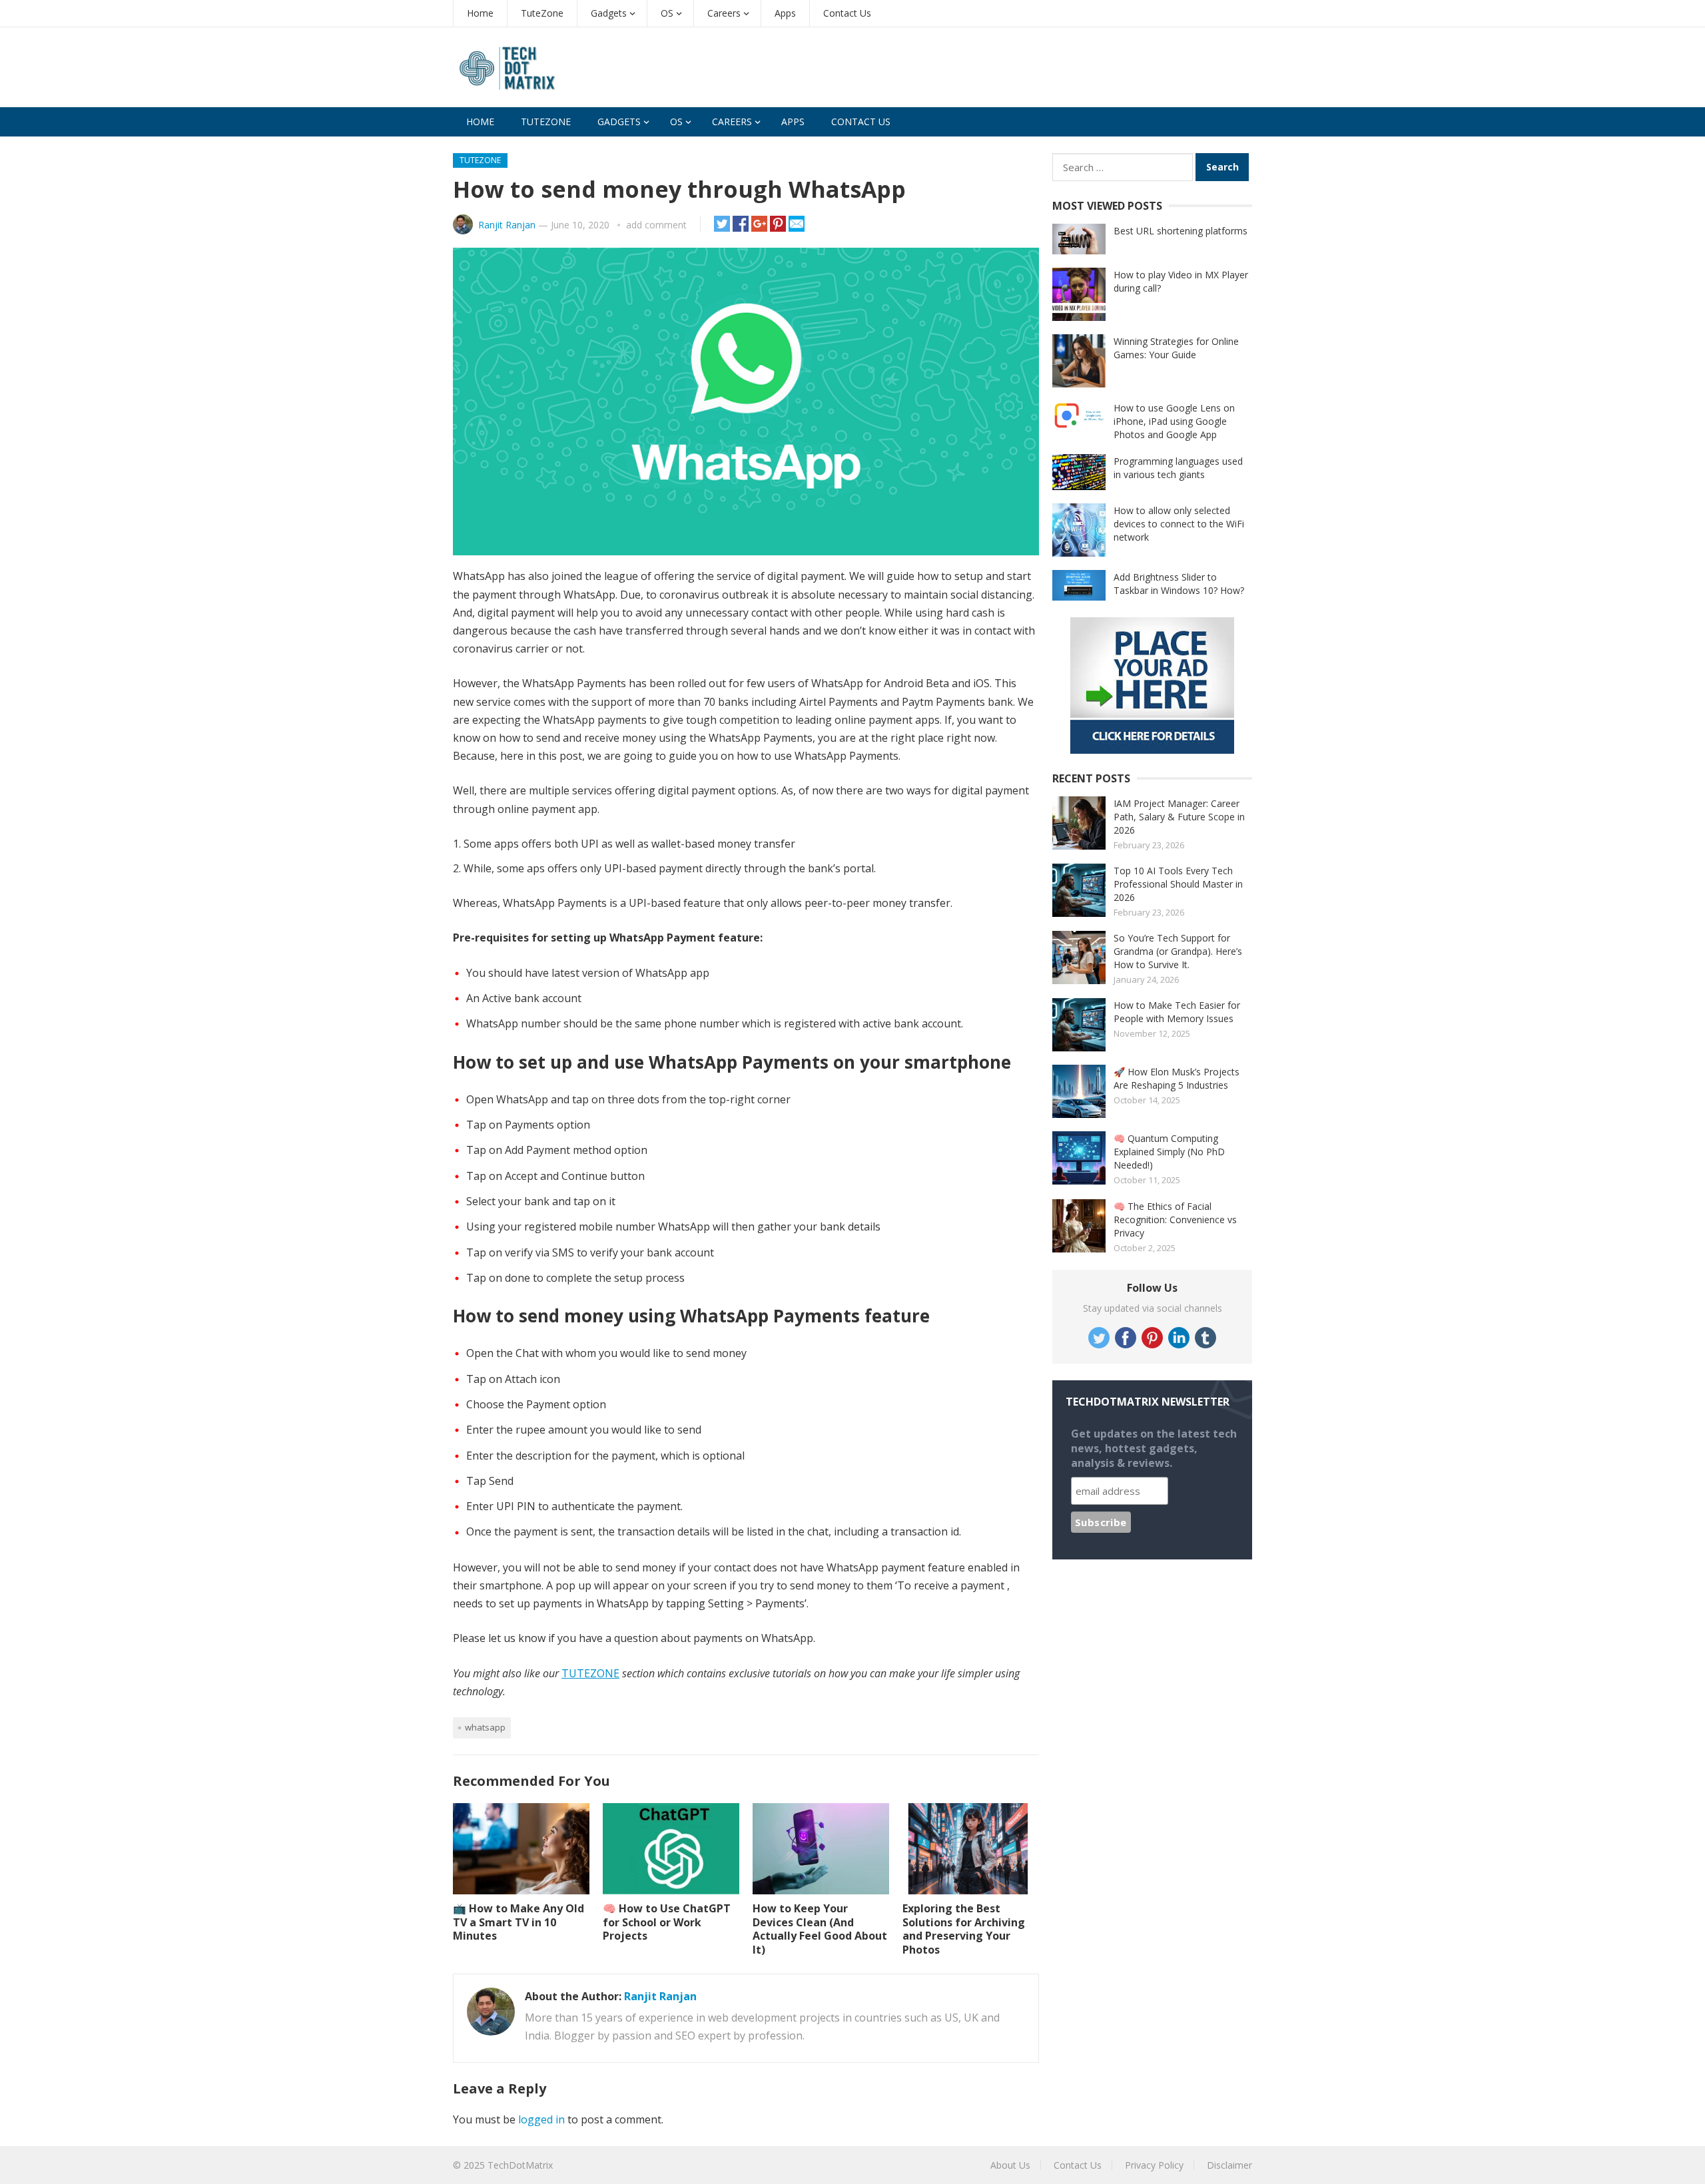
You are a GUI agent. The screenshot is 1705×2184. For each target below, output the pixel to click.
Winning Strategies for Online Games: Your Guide (1176, 348)
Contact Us (847, 13)
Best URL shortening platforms (1181, 231)
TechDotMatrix (520, 2165)
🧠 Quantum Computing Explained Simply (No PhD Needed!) (1169, 1152)
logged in (541, 2119)
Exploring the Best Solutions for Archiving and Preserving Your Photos (964, 1929)
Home (480, 13)
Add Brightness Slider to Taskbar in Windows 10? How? (1179, 584)
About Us (1010, 2165)
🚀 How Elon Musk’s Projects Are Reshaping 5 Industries (1177, 1078)
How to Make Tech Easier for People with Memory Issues (1177, 1012)
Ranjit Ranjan (507, 225)
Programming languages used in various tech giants (1178, 468)
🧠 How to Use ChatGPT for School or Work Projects (667, 1922)
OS (667, 13)
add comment (656, 225)
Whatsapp (485, 1727)
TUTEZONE (590, 1673)
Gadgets (609, 13)
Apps (785, 13)
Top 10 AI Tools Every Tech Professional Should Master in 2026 (1178, 884)
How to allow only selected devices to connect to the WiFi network (1179, 524)
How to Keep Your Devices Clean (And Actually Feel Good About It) (820, 1929)
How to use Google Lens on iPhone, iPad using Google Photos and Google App (1174, 421)
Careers (724, 13)
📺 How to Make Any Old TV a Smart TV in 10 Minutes (518, 1922)
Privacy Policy (1154, 2165)
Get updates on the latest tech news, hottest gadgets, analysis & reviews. (1154, 1448)
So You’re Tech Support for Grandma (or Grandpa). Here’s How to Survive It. (1178, 951)
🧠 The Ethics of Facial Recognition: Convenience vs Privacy (1175, 1220)
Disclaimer (1229, 2165)
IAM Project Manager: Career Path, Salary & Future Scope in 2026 (1179, 817)
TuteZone (542, 13)
